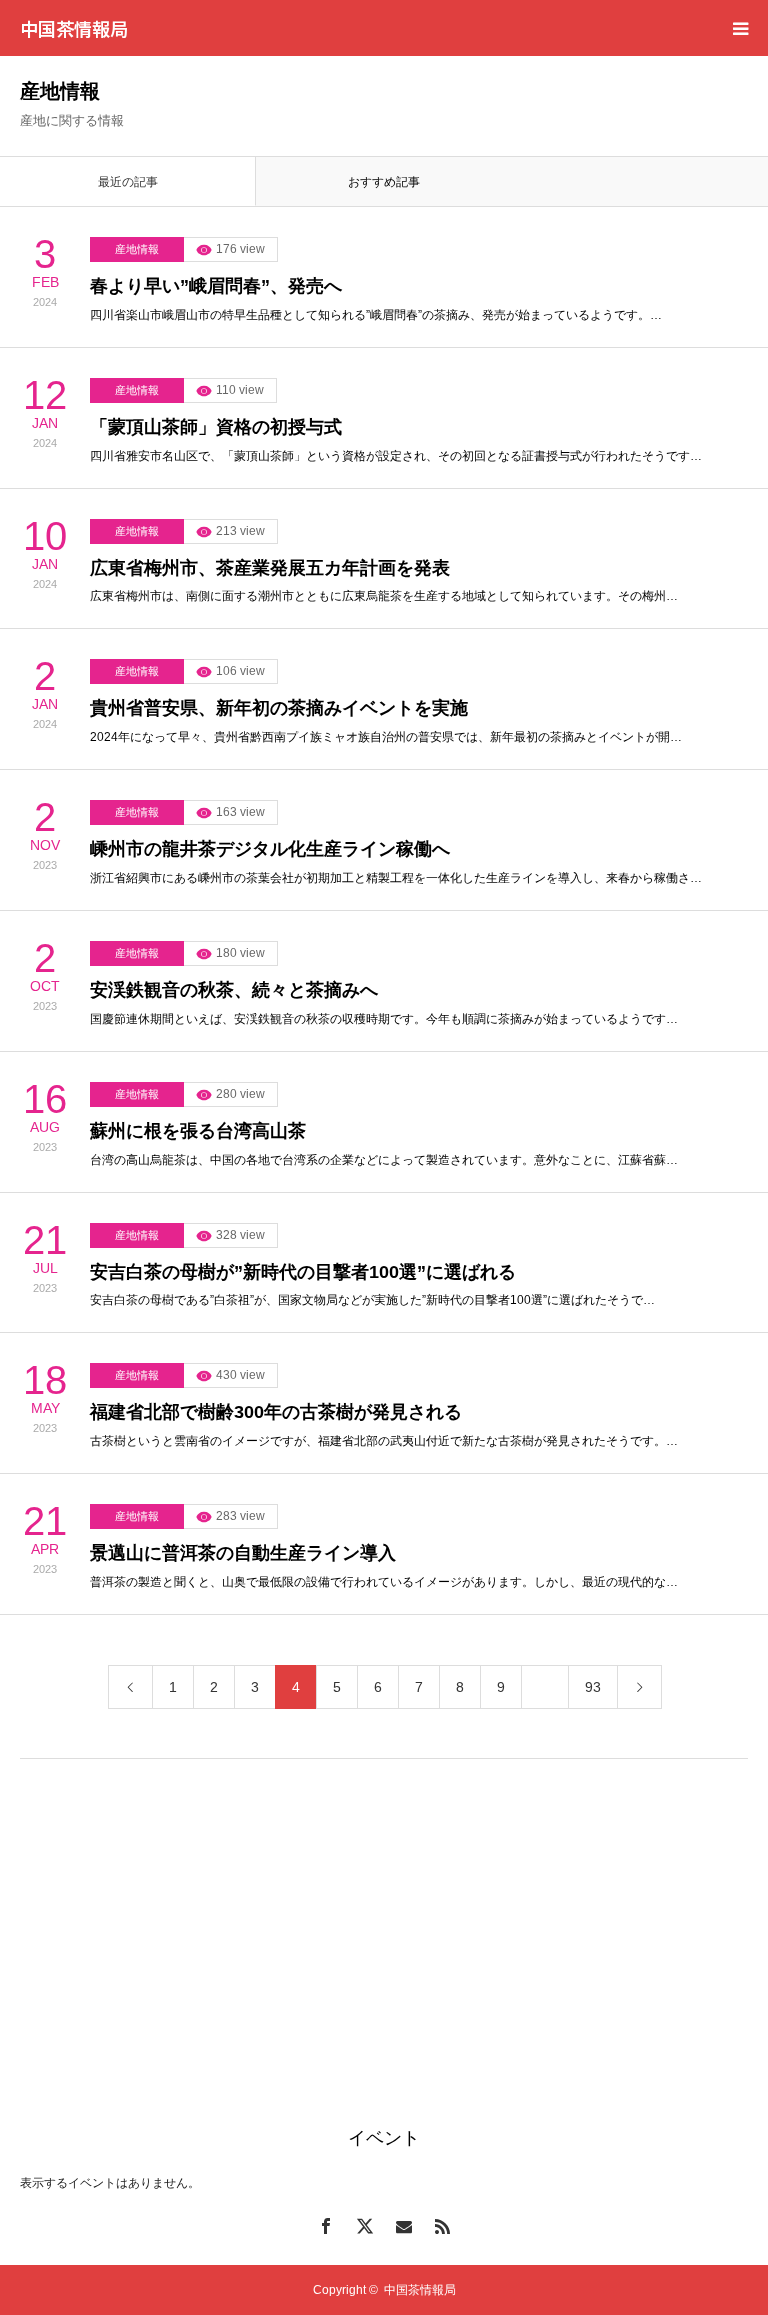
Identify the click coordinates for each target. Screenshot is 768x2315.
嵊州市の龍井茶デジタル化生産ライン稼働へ (270, 849)
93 (593, 1687)
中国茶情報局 (74, 28)
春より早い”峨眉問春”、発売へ (216, 286)
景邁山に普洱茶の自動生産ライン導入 (243, 1553)
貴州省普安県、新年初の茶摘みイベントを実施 (279, 708)
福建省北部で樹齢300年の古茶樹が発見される (276, 1412)
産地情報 (137, 249)
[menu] (740, 28)
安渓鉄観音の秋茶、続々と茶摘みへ (234, 990)
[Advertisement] (384, 1919)
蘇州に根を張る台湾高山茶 (198, 1131)
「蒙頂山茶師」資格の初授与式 (216, 427)
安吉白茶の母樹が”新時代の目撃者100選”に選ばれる (303, 1272)
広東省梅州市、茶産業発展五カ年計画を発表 (270, 568)
